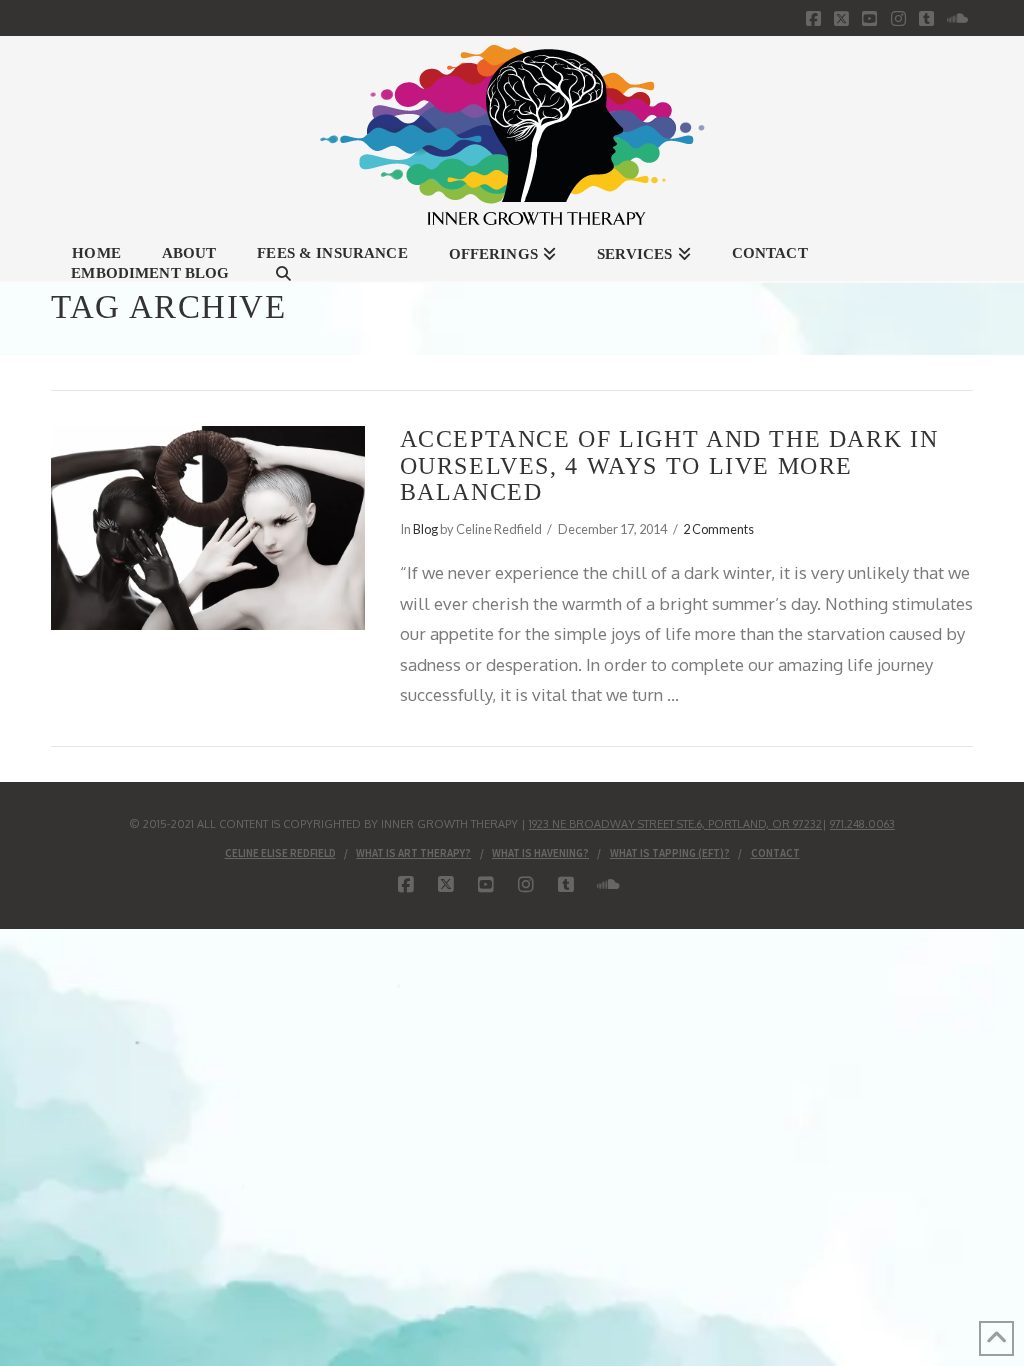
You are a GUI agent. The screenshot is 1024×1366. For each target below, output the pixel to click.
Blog (425, 529)
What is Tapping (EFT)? (670, 853)
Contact (775, 853)
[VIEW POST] (207, 528)
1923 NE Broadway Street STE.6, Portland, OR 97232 (675, 824)
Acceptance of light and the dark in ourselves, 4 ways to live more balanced (669, 465)
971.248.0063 (862, 824)
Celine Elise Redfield (280, 853)
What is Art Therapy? (413, 853)
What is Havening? (540, 853)
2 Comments (718, 529)
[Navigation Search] (283, 271)
